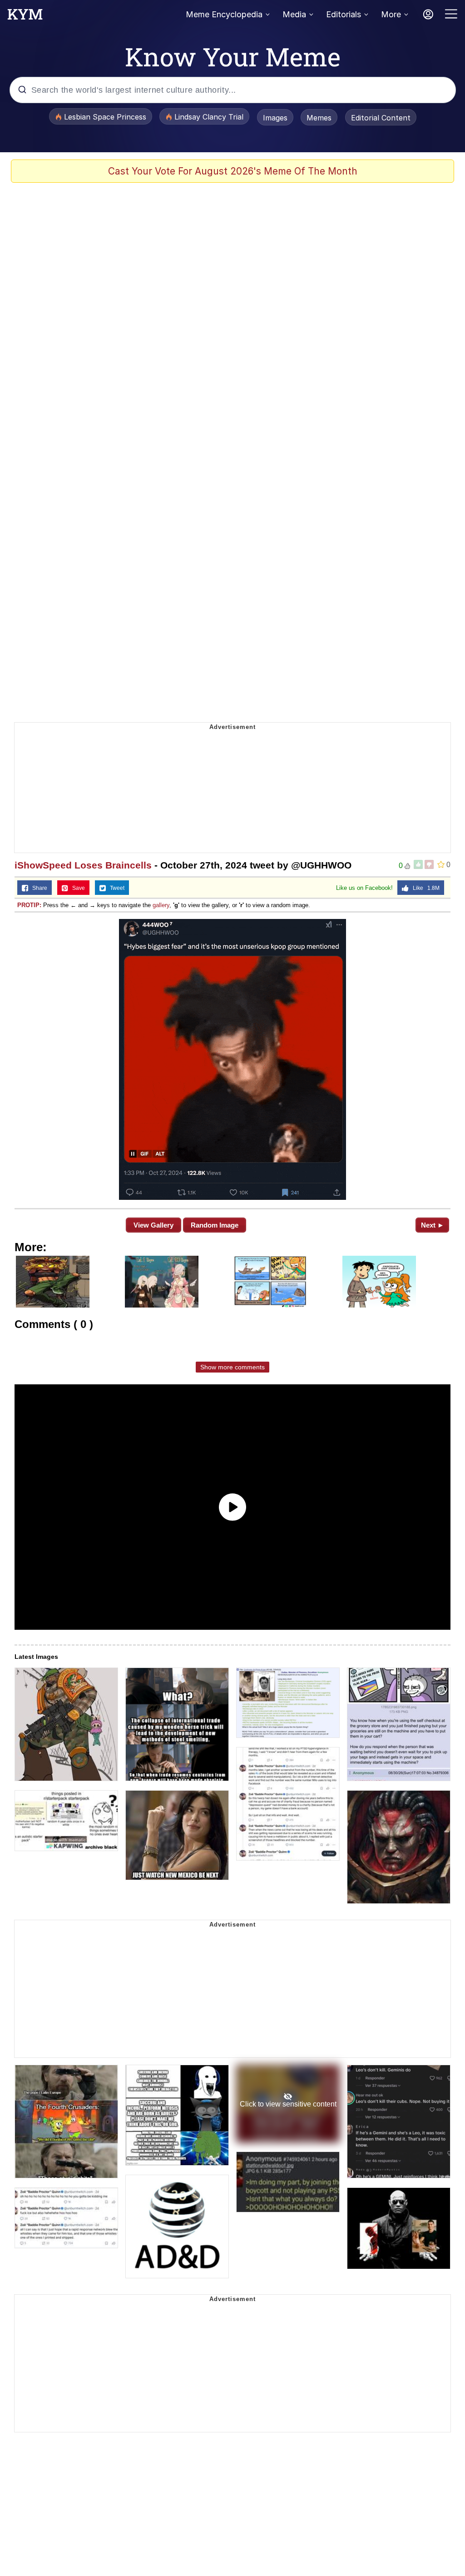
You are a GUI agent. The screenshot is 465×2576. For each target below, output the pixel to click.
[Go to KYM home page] (25, 17)
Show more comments (232, 1367)
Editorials (344, 14)
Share (38, 888)
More (391, 14)
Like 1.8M (424, 888)
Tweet (115, 888)
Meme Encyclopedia (224, 14)
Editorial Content (381, 118)
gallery (161, 905)
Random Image (215, 1225)
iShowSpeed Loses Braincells (83, 865)
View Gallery (153, 1225)
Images (275, 118)
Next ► (433, 1225)
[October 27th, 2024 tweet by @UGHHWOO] (232, 1059)
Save (77, 888)
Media (294, 14)
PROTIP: (29, 905)
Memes (319, 118)
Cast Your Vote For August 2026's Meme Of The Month (233, 171)
